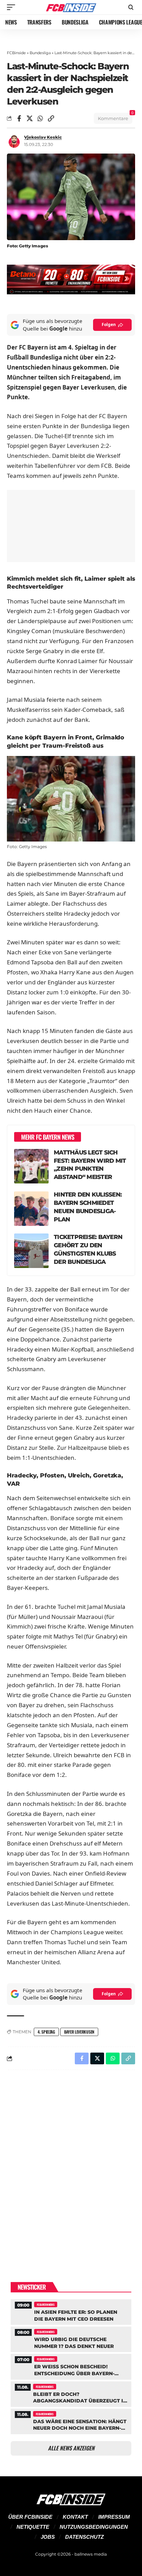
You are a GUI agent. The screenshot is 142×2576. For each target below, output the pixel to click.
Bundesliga (40, 53)
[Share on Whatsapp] (40, 118)
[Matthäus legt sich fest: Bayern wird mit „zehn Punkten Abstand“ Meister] (31, 1166)
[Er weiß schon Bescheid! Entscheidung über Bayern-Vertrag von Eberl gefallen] (71, 2366)
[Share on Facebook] (19, 118)
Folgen (109, 325)
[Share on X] (30, 118)
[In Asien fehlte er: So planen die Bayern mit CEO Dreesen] (71, 2311)
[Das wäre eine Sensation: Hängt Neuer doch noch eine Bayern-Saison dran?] (71, 2421)
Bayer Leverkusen (79, 2032)
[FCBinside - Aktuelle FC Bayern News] (71, 7)
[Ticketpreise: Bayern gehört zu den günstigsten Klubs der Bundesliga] (31, 1251)
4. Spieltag (46, 2032)
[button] (13, 7)
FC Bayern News (46, 2304)
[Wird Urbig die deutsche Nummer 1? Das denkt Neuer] (71, 2338)
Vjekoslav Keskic (43, 137)
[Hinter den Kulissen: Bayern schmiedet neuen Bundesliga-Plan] (31, 1209)
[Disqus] (71, 2165)
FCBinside (16, 53)
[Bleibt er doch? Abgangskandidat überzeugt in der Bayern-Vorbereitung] (71, 2393)
